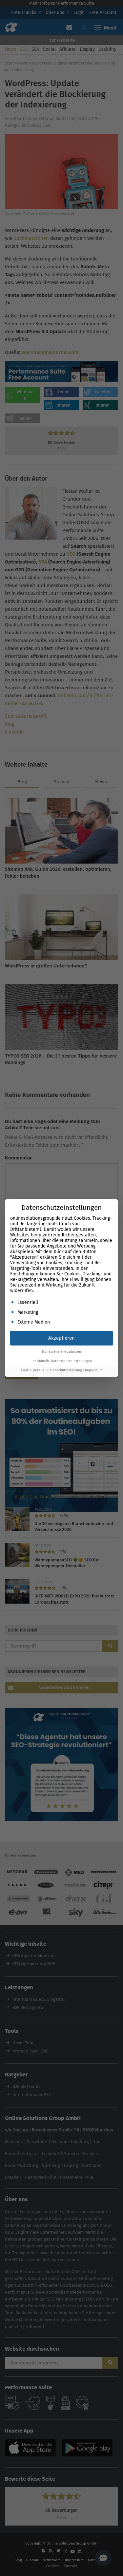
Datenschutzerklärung (64, 1370)
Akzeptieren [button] (61, 1338)
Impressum (94, 1370)
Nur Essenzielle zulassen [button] (61, 1352)
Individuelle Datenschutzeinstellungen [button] (62, 1361)
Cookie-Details (32, 1370)
